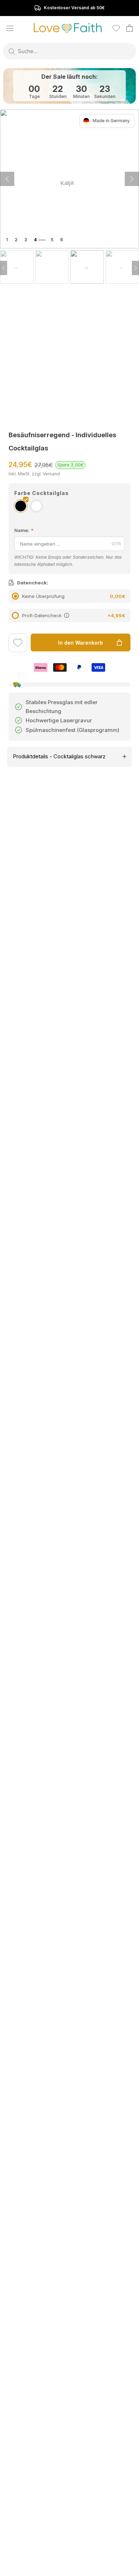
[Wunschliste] (116, 28)
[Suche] (12, 51)
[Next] (135, 268)
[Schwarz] (21, 506)
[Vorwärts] (7, 179)
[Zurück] (132, 179)
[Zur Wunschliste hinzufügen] (18, 644)
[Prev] (4, 268)
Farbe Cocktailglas (42, 493)
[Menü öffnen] (10, 28)
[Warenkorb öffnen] (130, 28)
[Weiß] (36, 506)
